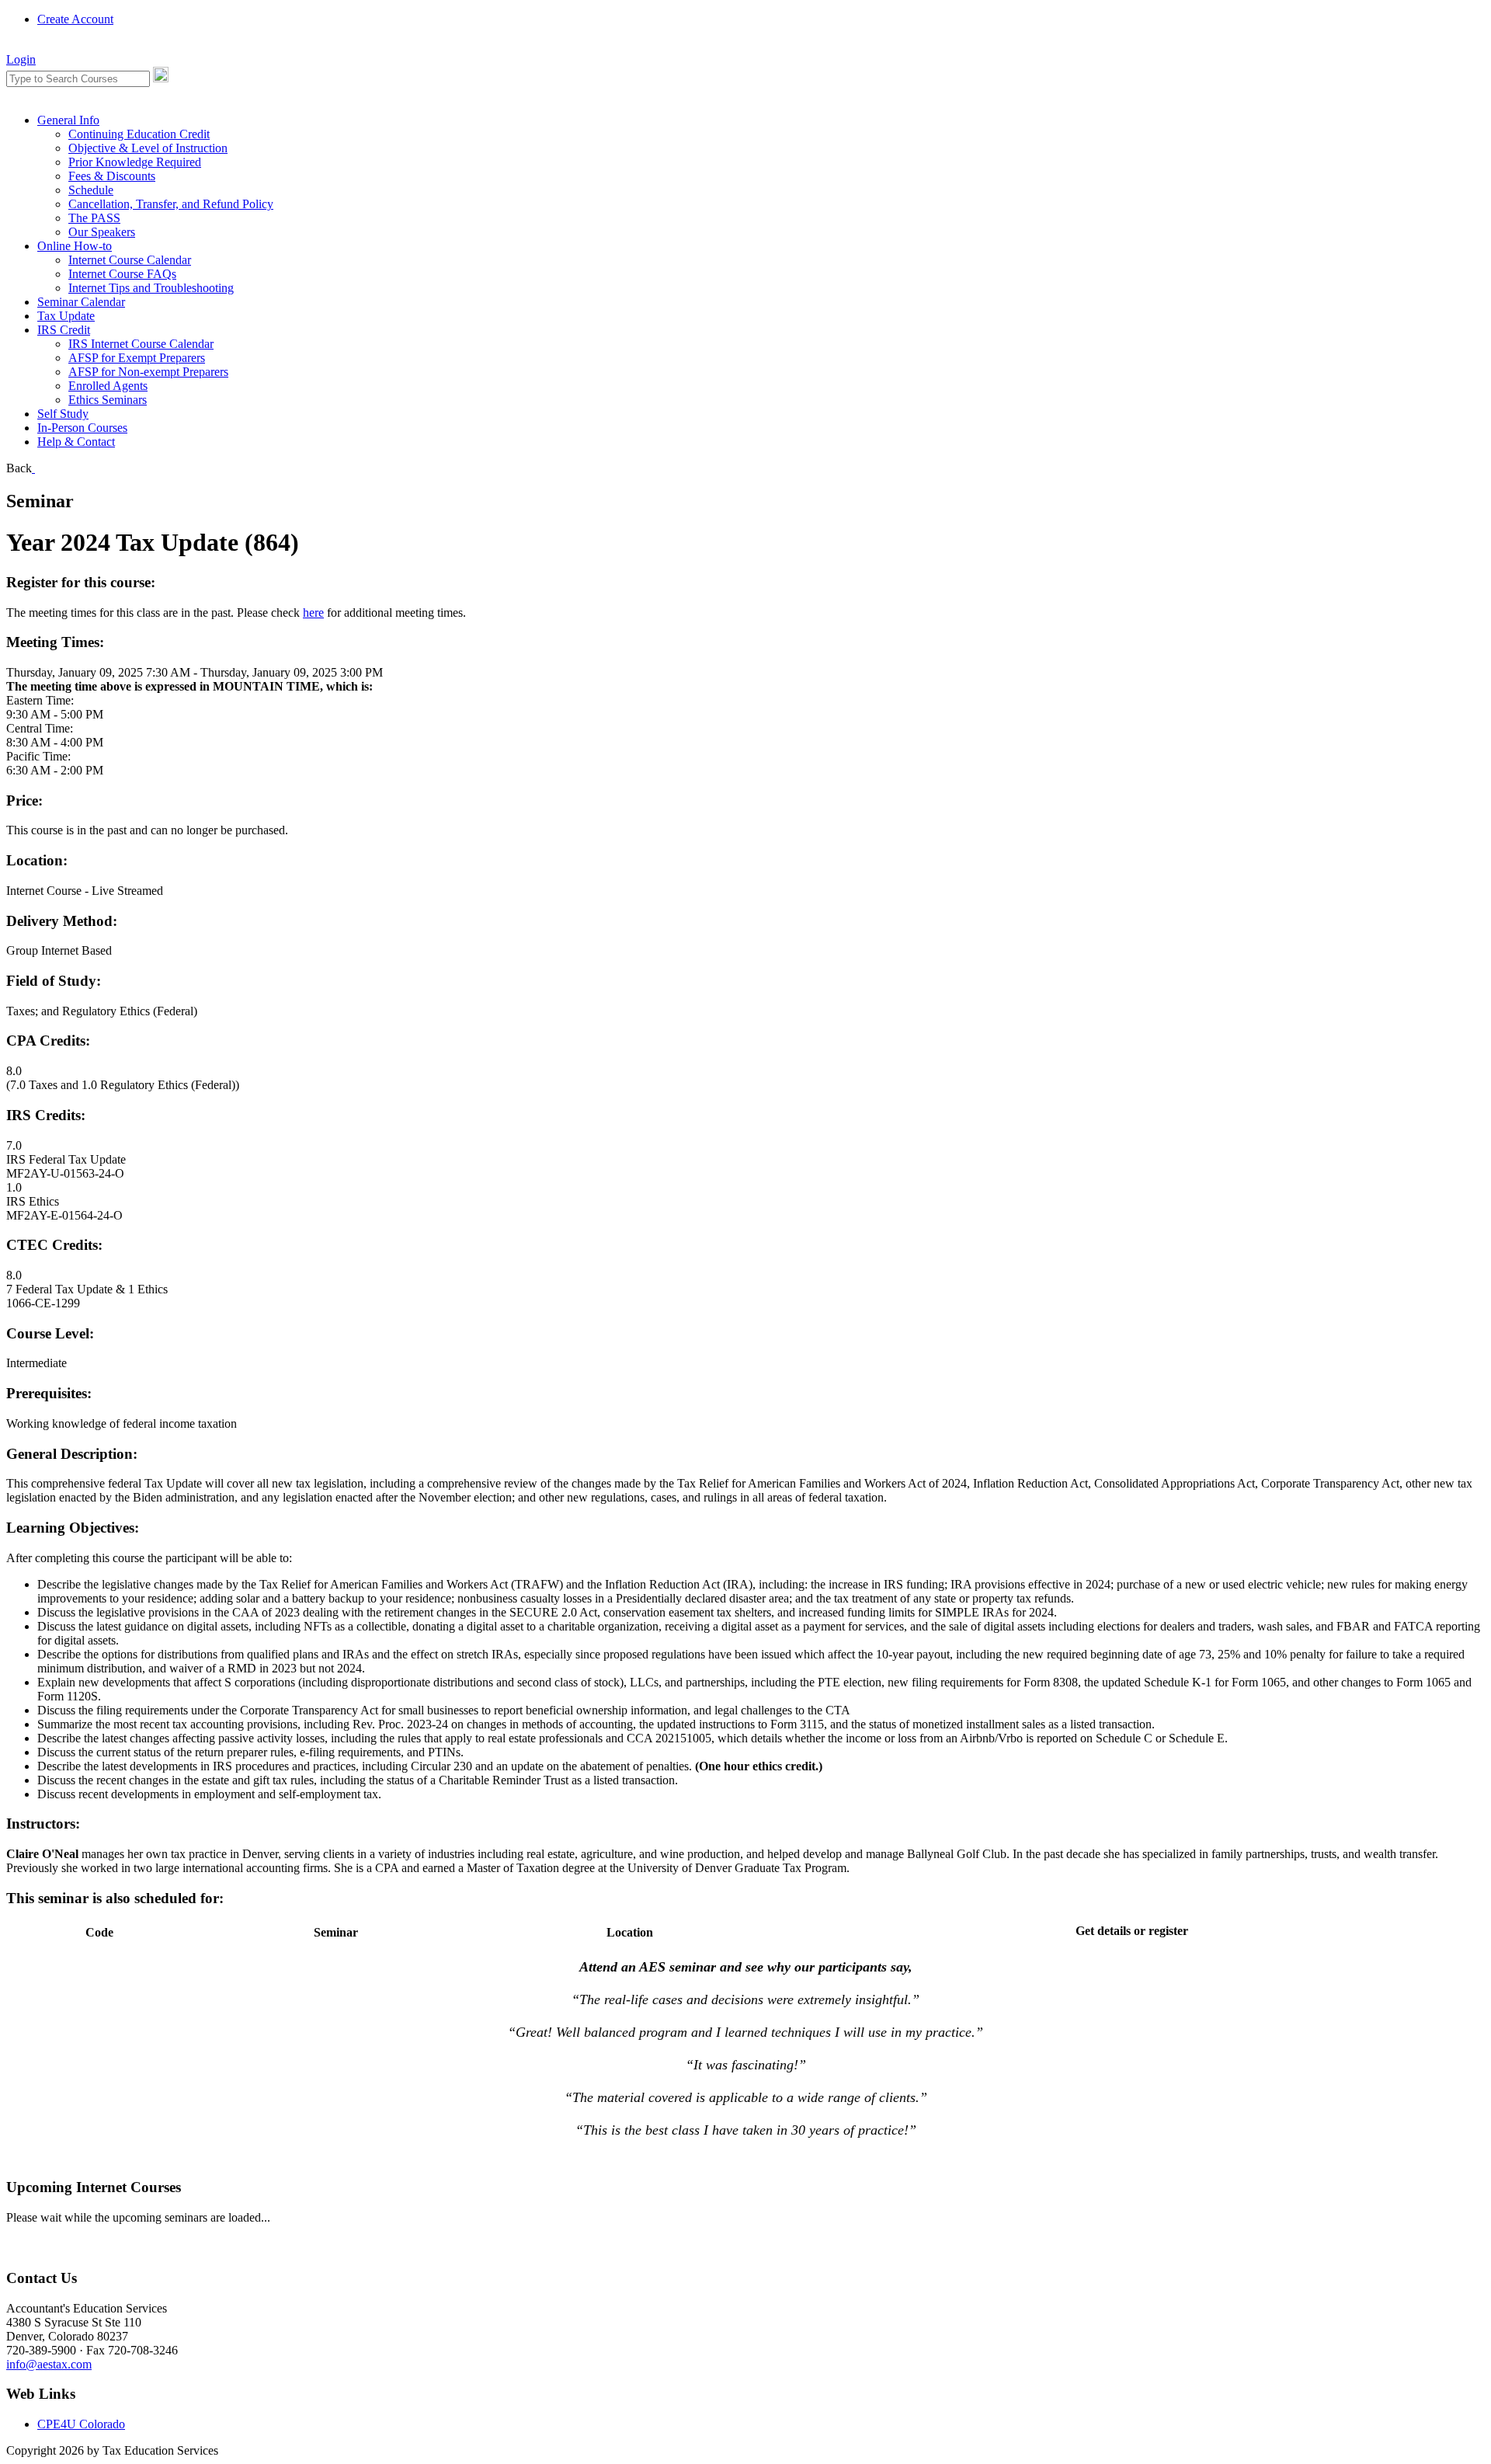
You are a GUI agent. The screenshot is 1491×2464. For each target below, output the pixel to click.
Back (19, 468)
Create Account (75, 19)
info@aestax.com (49, 2364)
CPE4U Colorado (81, 2424)
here (313, 613)
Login (21, 59)
